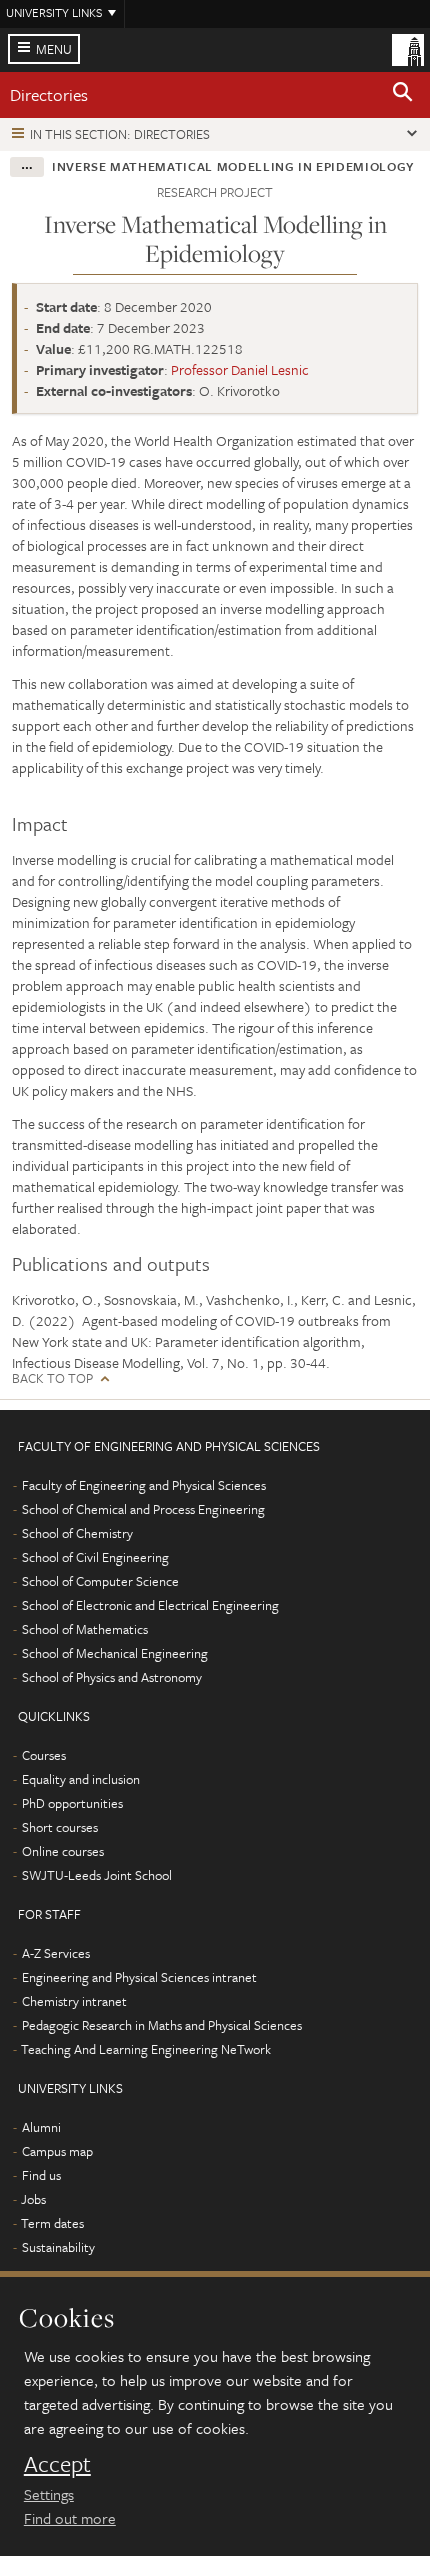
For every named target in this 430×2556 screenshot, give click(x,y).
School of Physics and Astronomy (112, 1677)
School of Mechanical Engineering (115, 1653)
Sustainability (58, 2247)
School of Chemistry (77, 1533)
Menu (54, 49)
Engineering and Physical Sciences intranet (139, 1977)
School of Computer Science (100, 1581)
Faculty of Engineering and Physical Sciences (144, 1485)
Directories (49, 94)
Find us (41, 2175)
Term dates (52, 2223)
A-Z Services (56, 1953)
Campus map (57, 2151)
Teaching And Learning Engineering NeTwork (146, 2049)
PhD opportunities (72, 1803)
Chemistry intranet (74, 2001)
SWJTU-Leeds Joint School (97, 1875)
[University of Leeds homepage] (408, 48)
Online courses (63, 1851)
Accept (57, 2464)
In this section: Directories (120, 134)
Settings (49, 2494)
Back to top (52, 1378)
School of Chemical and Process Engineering (143, 1509)
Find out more (70, 2518)
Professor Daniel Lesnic (240, 369)
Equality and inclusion (81, 1779)
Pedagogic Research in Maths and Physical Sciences (162, 2025)
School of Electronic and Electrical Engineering (150, 1605)
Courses (44, 1755)
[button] (403, 95)
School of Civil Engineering (95, 1557)
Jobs (33, 2199)
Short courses (60, 1827)
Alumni (41, 2127)
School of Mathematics (85, 1629)
